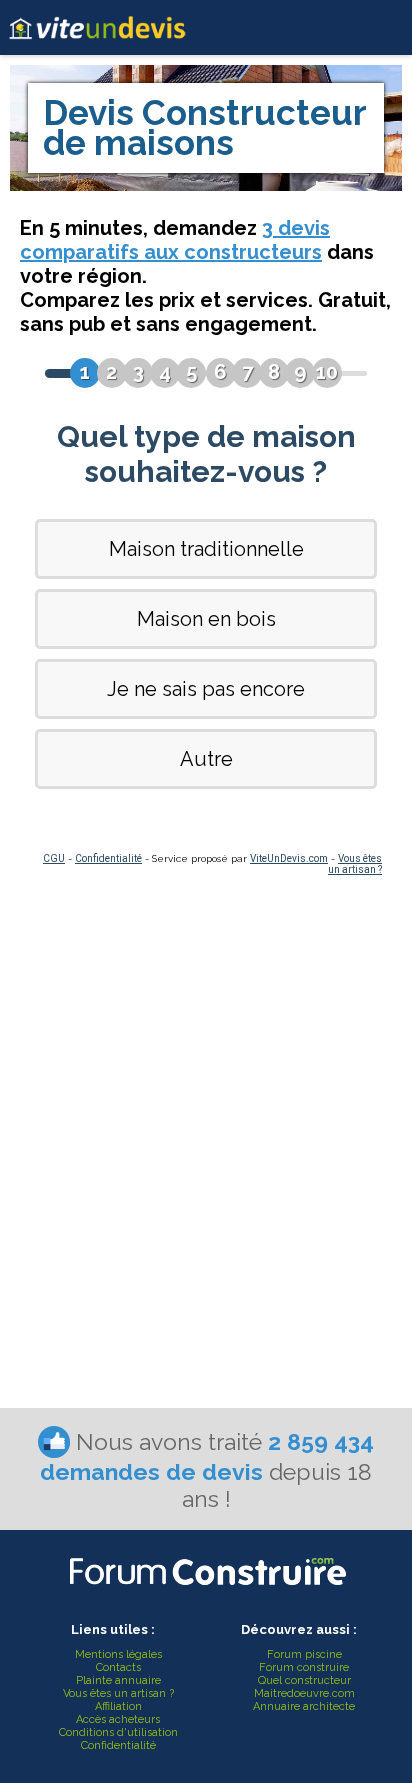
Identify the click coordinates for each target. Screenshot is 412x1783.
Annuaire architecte (304, 1706)
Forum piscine (304, 1654)
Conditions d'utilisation (118, 1732)
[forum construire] (206, 1590)
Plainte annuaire (118, 1680)
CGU (54, 858)
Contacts (118, 1667)
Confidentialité (108, 858)
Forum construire (304, 1667)
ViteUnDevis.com (289, 858)
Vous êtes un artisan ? (355, 864)
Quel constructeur (304, 1680)
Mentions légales (118, 1654)
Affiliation (118, 1706)
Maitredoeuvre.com (304, 1693)
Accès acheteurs (118, 1719)
